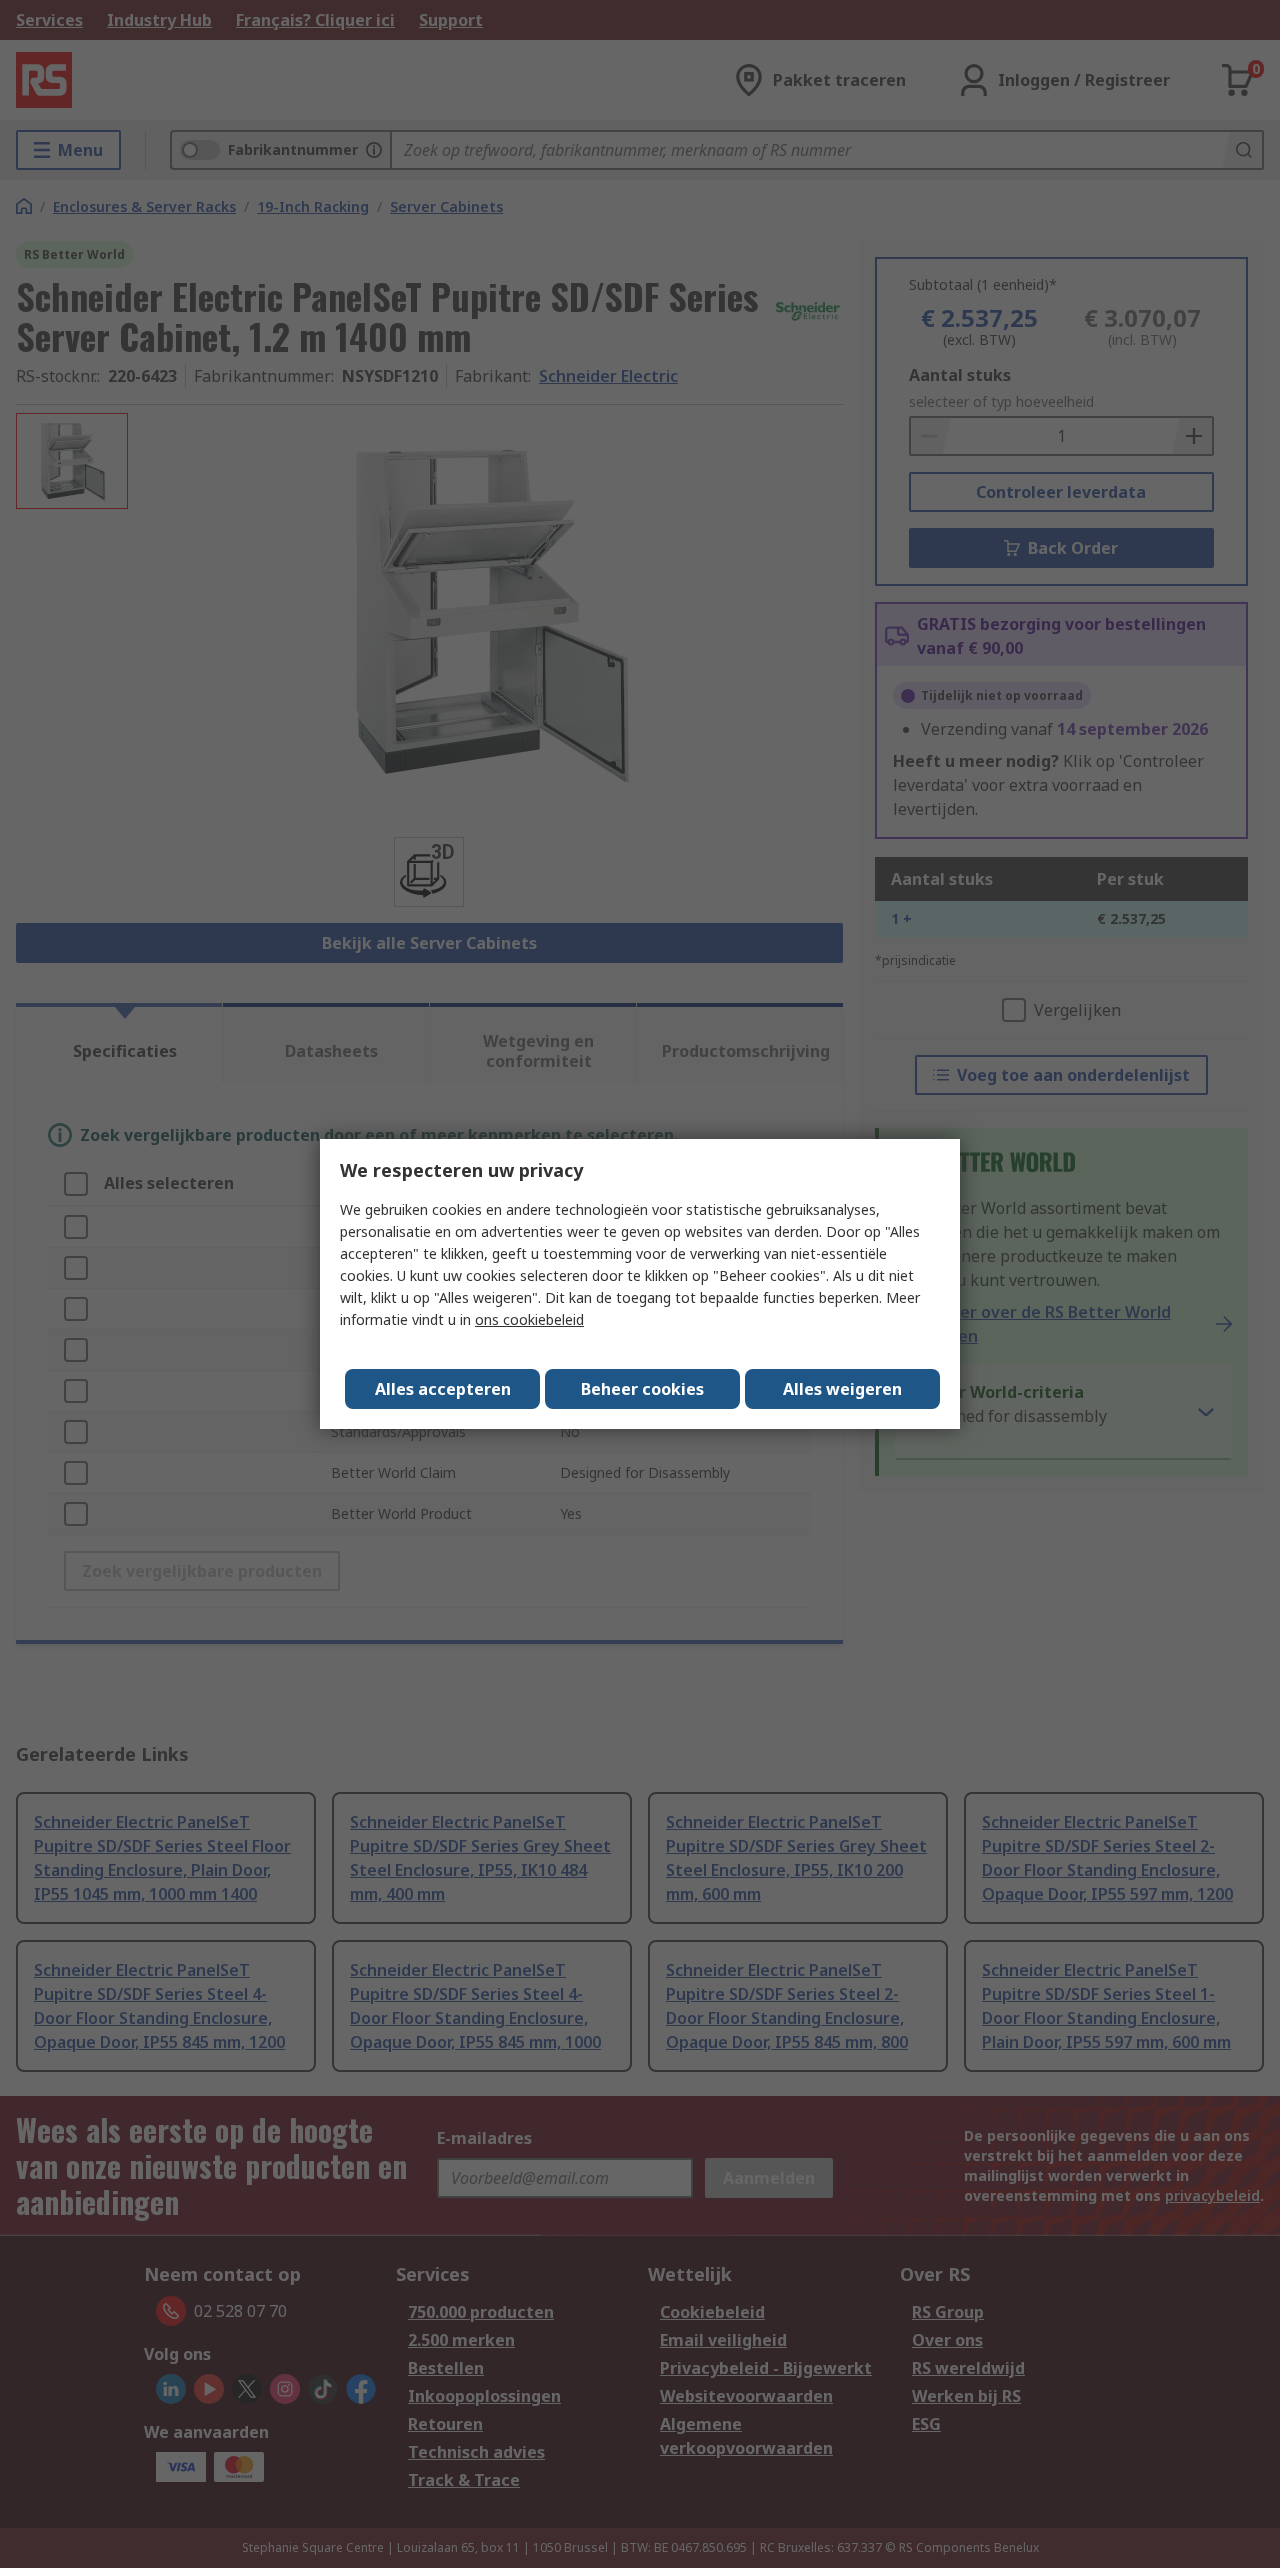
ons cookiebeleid (529, 1319)
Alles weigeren (842, 1389)
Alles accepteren (443, 1389)
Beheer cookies (642, 1389)
